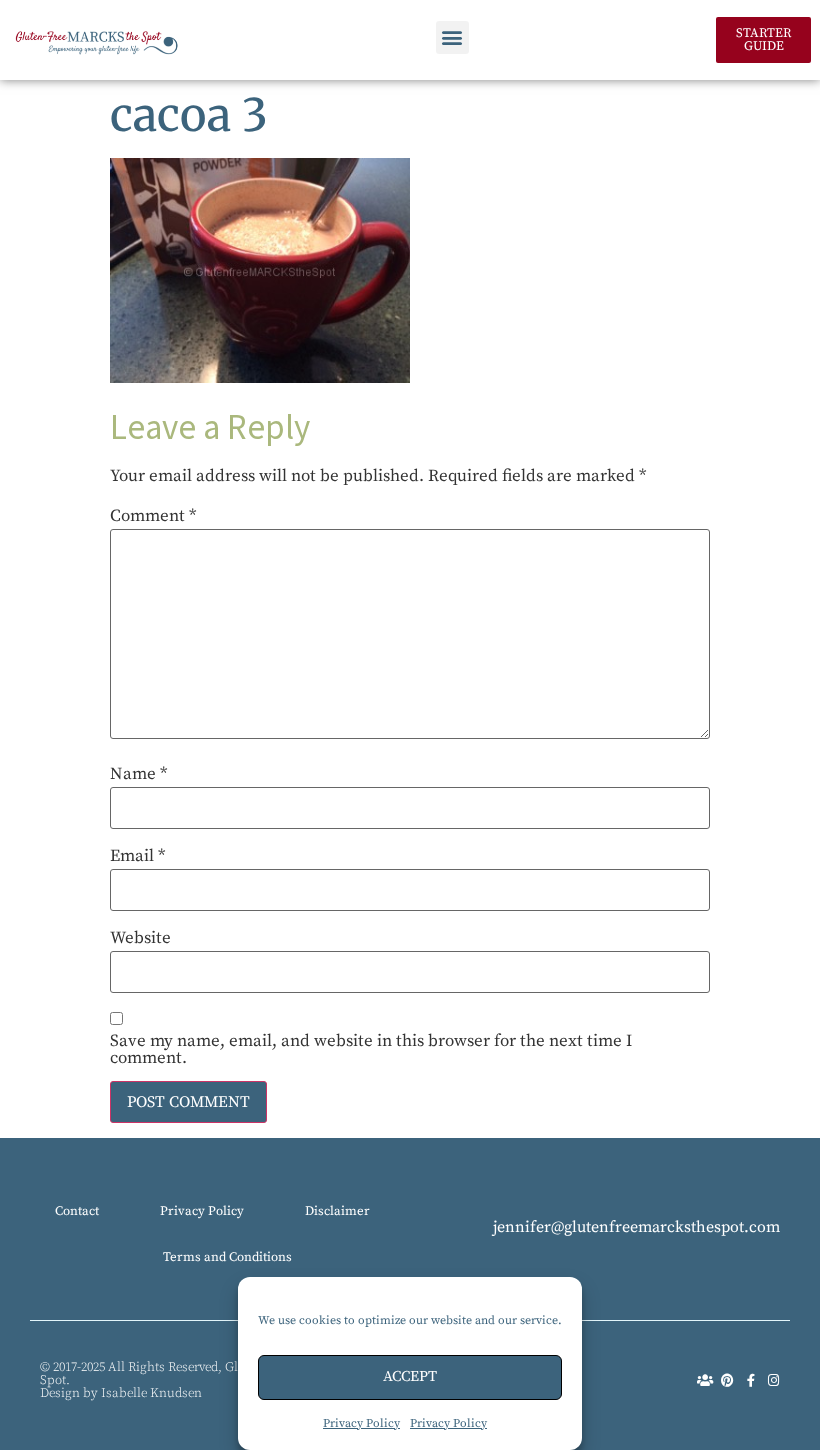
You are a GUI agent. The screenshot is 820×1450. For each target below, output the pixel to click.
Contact (77, 1211)
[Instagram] (773, 1380)
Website (140, 938)
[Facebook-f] (750, 1380)
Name (138, 774)
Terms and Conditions (227, 1257)
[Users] (704, 1380)
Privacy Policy (361, 1423)
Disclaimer (337, 1211)
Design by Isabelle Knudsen (121, 1393)
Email (137, 856)
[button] (452, 37)
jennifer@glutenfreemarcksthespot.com (636, 1227)
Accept (410, 1376)
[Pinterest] (727, 1380)
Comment (153, 516)
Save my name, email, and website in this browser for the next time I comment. (371, 1050)
